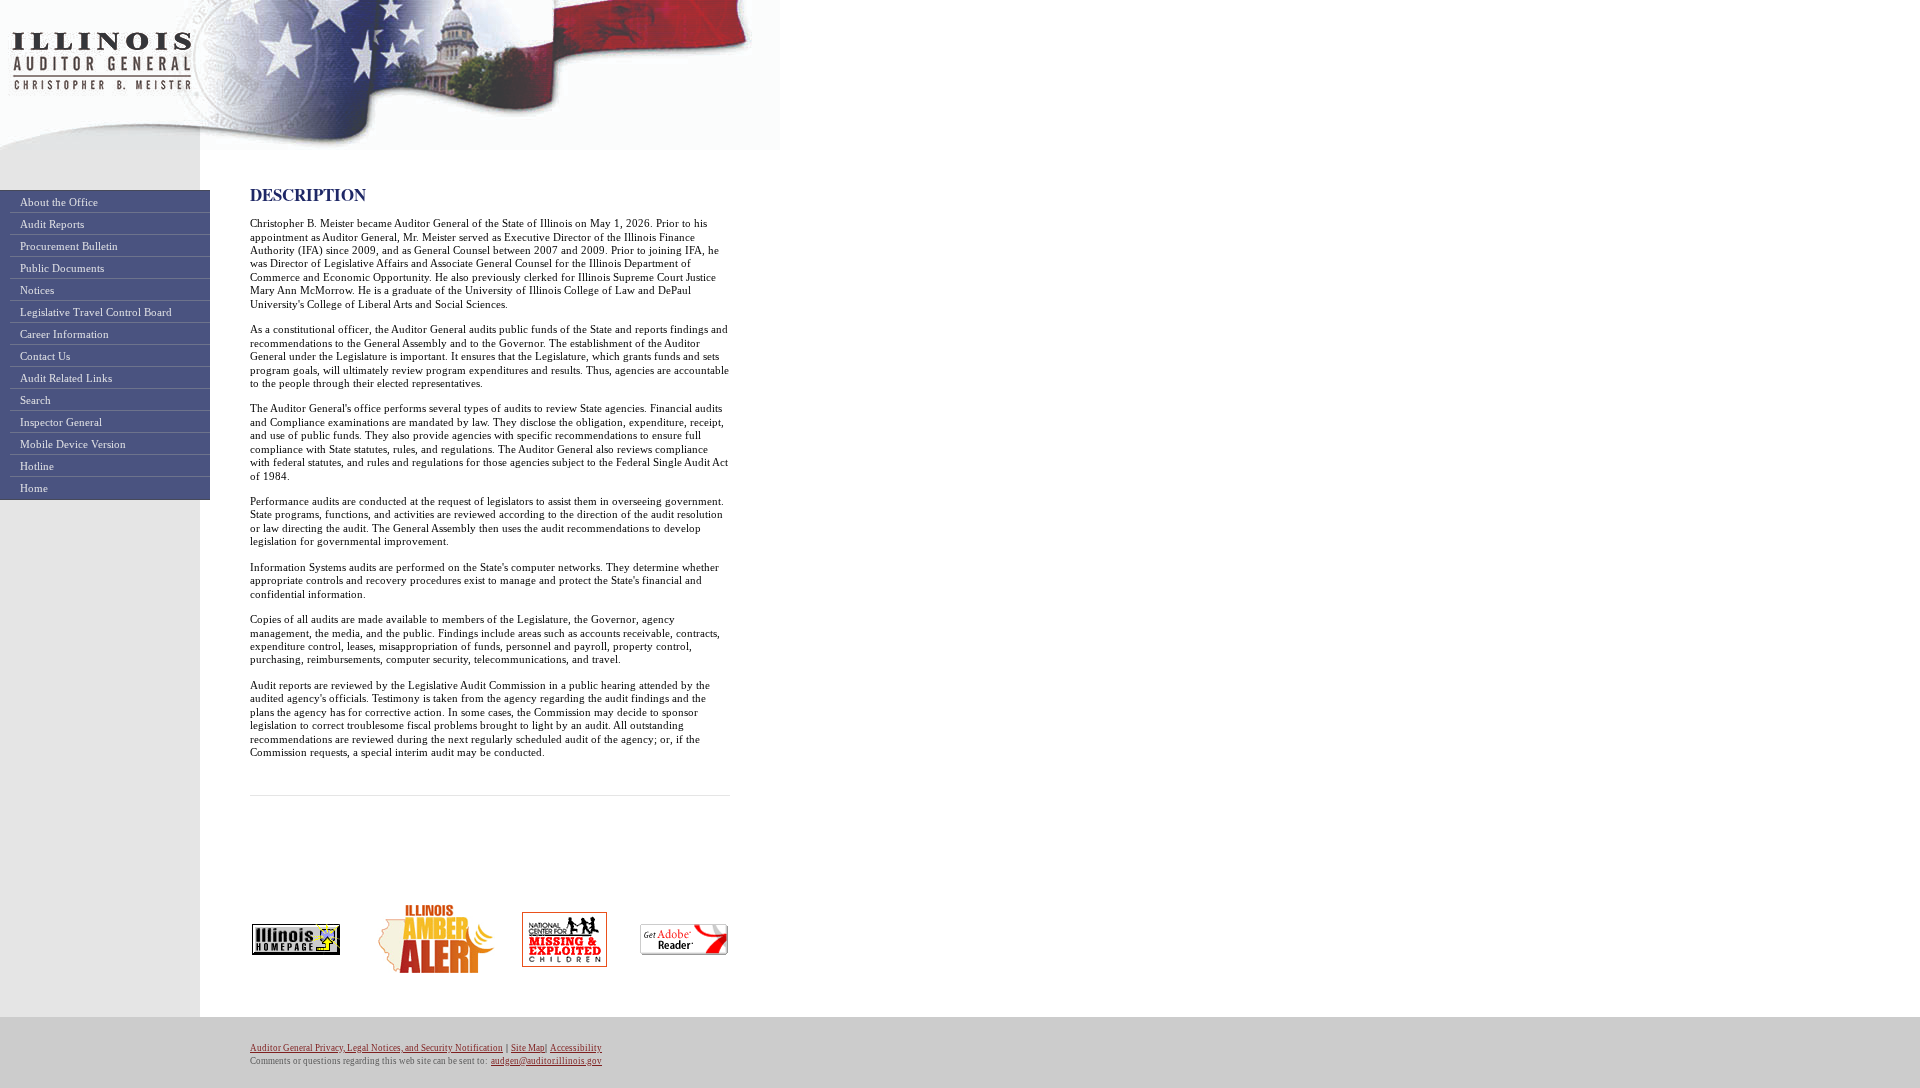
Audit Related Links (66, 378)
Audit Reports (52, 224)
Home (34, 488)
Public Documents (62, 268)
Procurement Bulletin (69, 246)
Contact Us (45, 356)
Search (35, 400)
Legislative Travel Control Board (96, 312)
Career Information (64, 334)
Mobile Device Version (73, 444)
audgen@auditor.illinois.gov (546, 1061)
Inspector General (61, 422)
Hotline (37, 466)
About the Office (59, 202)
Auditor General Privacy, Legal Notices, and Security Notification (376, 1048)
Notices (37, 290)
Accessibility (576, 1048)
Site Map (528, 1048)
